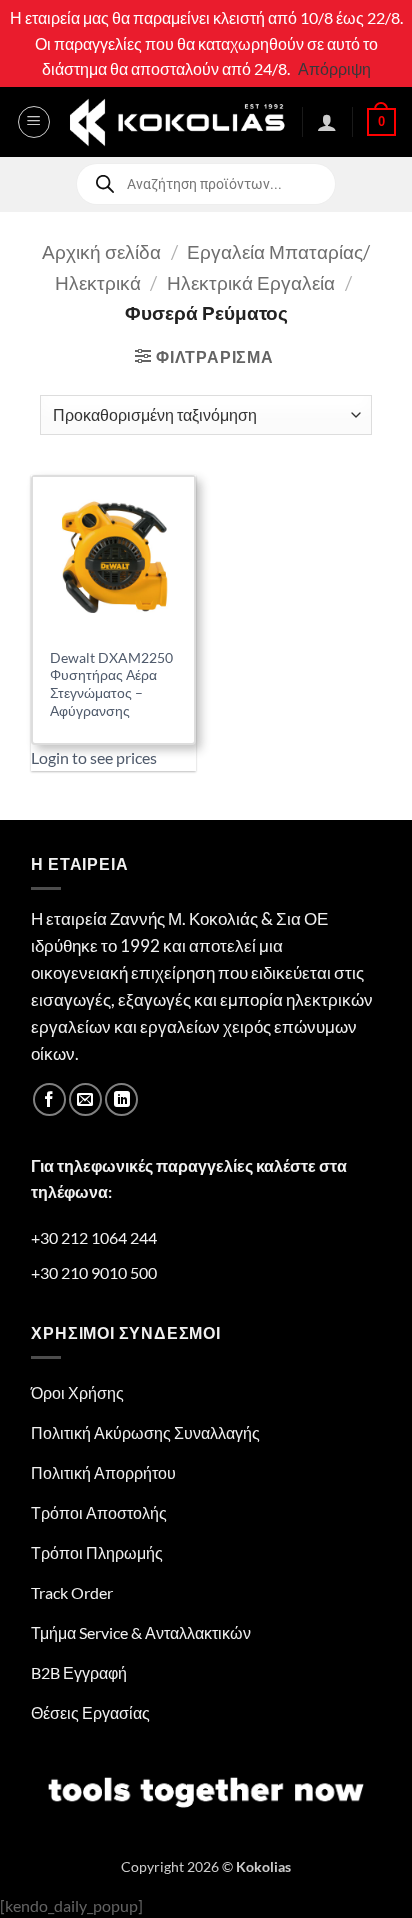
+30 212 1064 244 (94, 1237)
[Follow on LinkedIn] (121, 1099)
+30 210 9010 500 (94, 1272)
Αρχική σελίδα (101, 251)
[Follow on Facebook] (49, 1099)
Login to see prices (94, 757)
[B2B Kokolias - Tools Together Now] (177, 121)
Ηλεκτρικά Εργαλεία (251, 282)
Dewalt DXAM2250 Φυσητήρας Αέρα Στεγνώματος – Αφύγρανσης (111, 684)
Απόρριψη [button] (334, 68)
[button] (34, 122)
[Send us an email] (85, 1099)
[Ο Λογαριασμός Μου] (327, 122)
